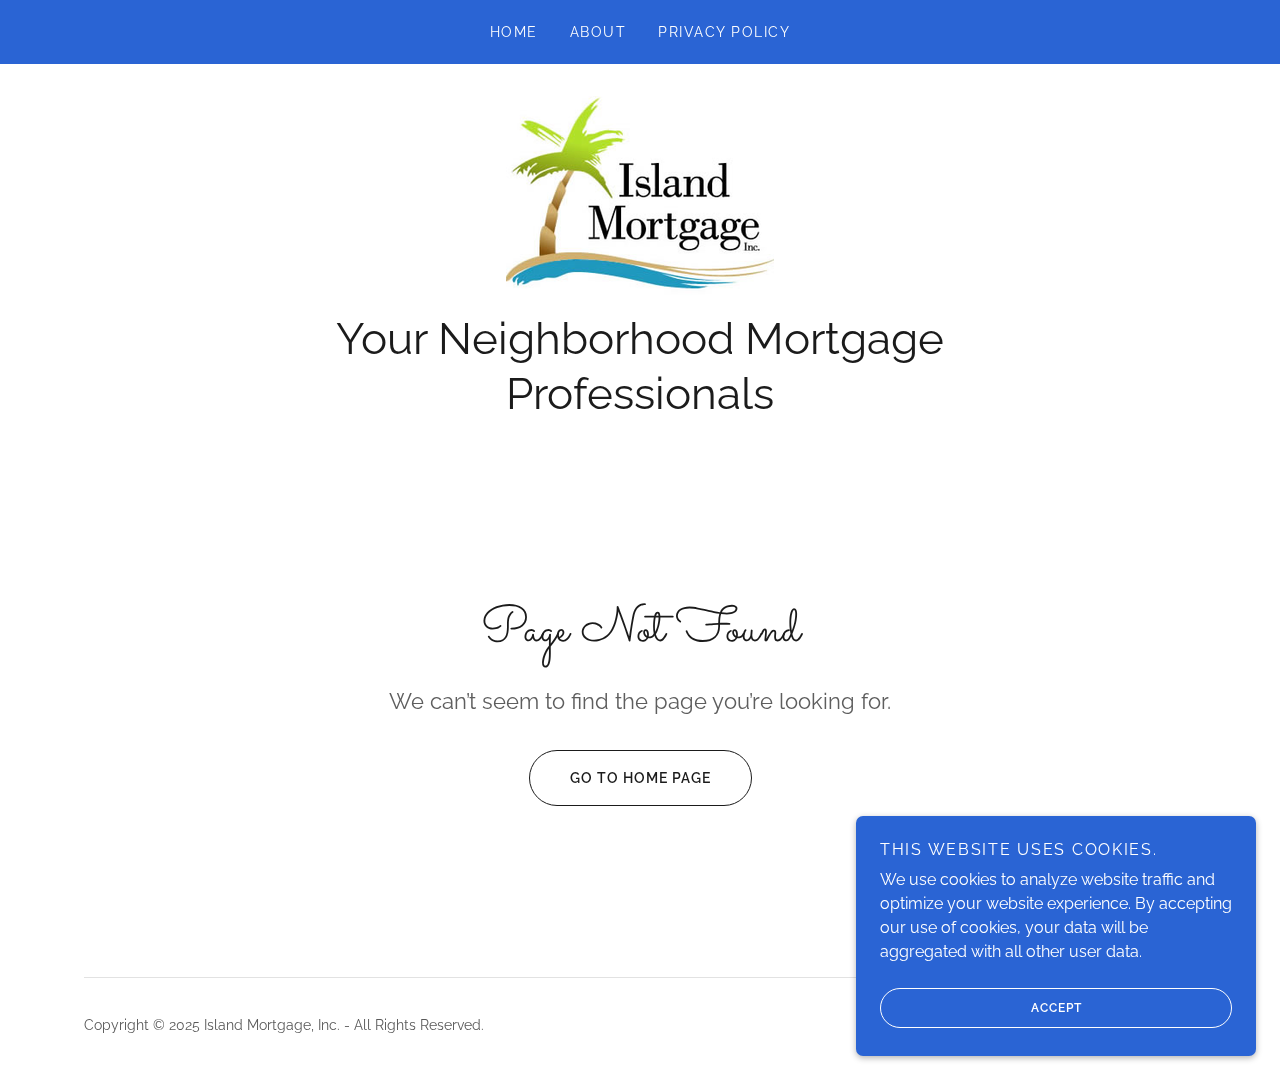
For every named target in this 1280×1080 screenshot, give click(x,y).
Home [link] (514, 32)
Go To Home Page (640, 778)
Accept (1056, 1008)
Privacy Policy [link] (724, 32)
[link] (640, 198)
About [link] (598, 32)
